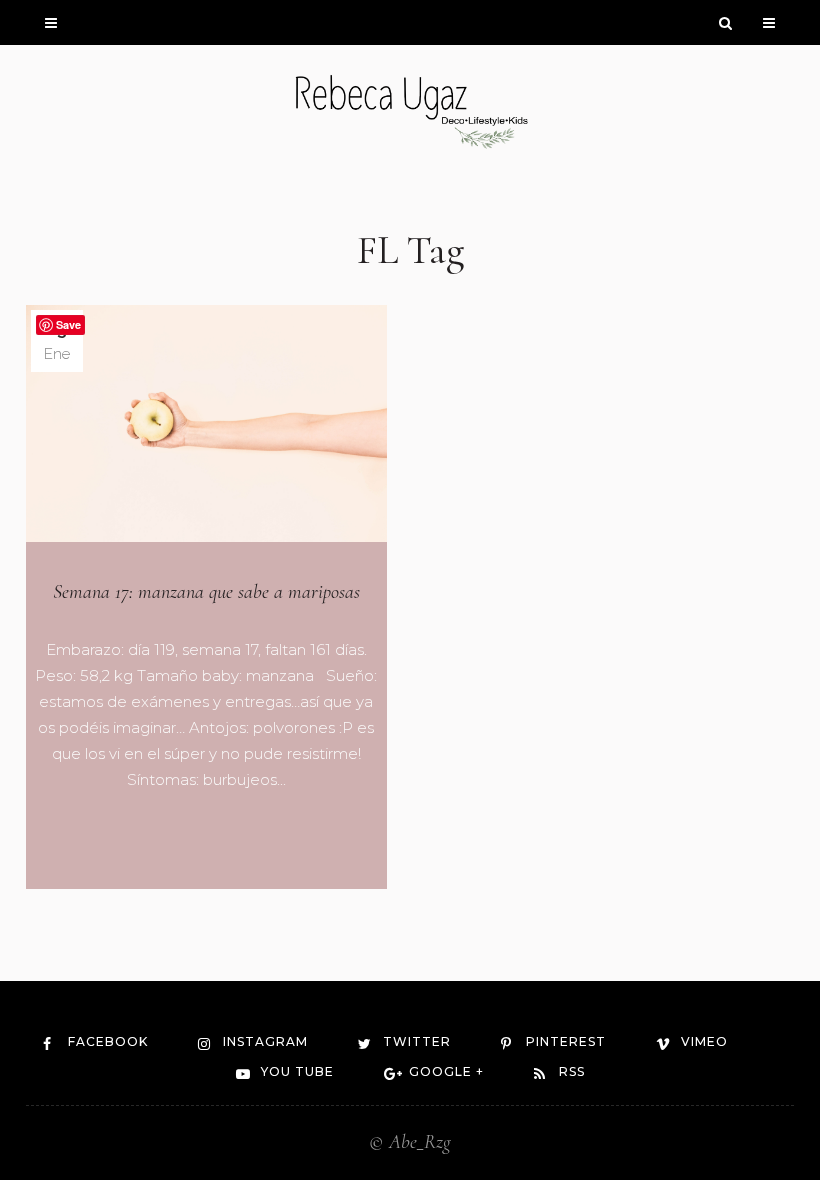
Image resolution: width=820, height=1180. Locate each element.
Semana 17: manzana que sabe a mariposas (206, 592)
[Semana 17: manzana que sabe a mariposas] (206, 423)
